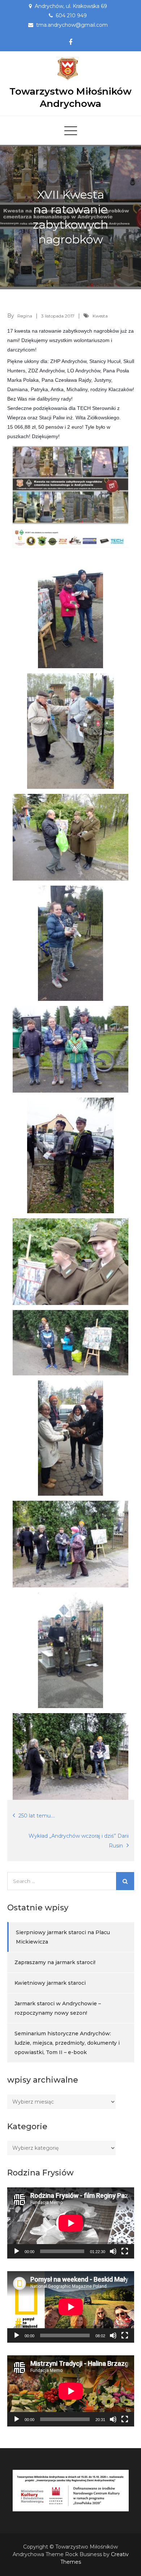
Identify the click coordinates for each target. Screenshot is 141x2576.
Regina (25, 316)
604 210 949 (71, 16)
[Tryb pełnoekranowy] (125, 2251)
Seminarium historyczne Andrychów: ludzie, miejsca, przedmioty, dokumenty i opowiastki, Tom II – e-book (67, 2043)
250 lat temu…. (37, 1816)
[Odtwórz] (17, 2251)
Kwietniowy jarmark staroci (50, 1983)
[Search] (125, 1881)
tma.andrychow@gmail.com (72, 25)
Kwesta (100, 316)
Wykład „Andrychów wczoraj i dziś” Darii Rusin (79, 1841)
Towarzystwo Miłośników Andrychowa (70, 98)
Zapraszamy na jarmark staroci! (55, 1962)
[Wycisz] (113, 2251)
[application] (71, 2223)
